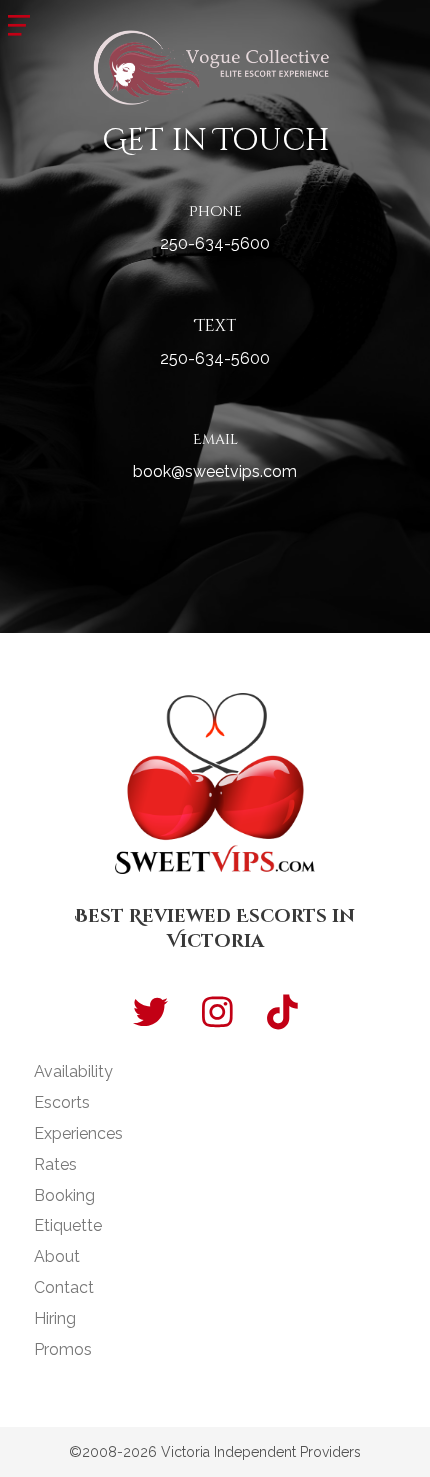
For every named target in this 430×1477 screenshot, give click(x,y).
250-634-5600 (215, 243)
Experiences (78, 1133)
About (57, 1256)
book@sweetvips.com (215, 471)
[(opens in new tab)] (215, 65)
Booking (64, 1195)
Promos (63, 1349)
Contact (64, 1287)
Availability (73, 1071)
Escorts (62, 1102)
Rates (55, 1164)
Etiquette (68, 1225)
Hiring (55, 1318)
